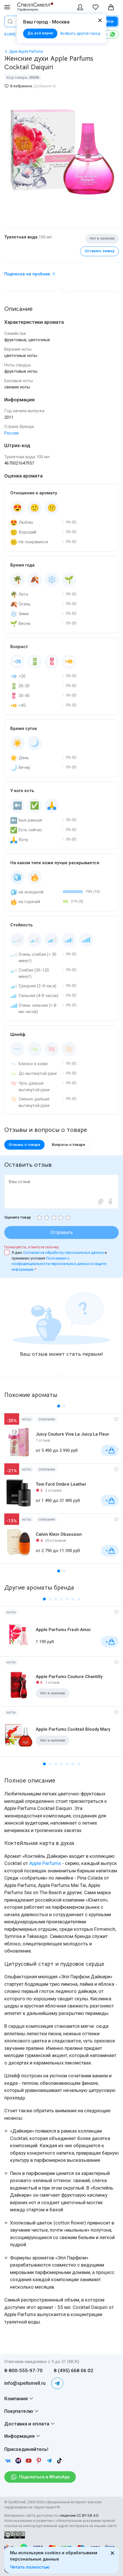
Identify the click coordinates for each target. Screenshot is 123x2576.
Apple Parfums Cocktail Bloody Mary (73, 1729)
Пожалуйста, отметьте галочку (32, 1247)
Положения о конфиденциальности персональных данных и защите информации (59, 1264)
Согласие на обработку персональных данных (64, 1253)
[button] (59, 1406)
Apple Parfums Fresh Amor (63, 1630)
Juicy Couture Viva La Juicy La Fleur (73, 1434)
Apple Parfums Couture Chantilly (69, 1677)
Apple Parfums (45, 1863)
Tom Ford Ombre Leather (61, 1484)
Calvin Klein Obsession (59, 1534)
